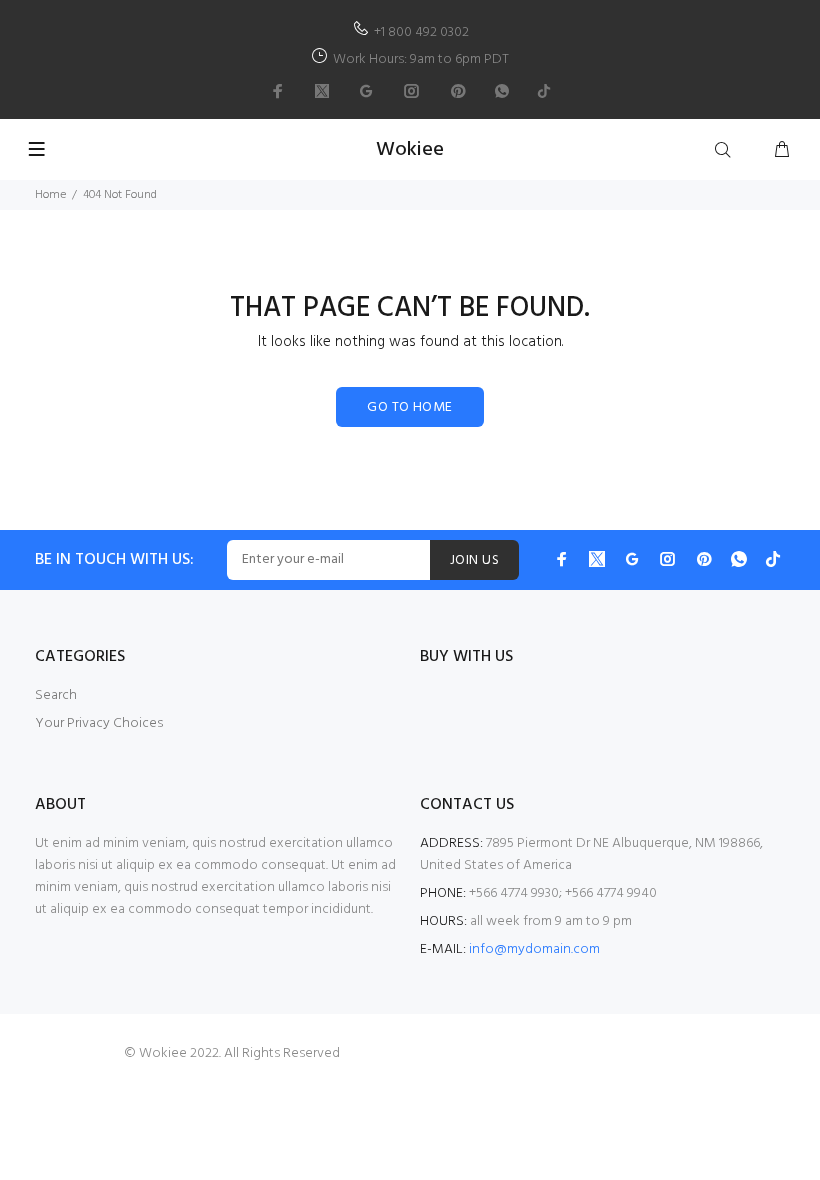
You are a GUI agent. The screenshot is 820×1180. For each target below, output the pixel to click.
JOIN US (474, 560)
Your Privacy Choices (99, 723)
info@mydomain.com (534, 949)
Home (50, 195)
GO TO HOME (409, 407)
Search (56, 695)
